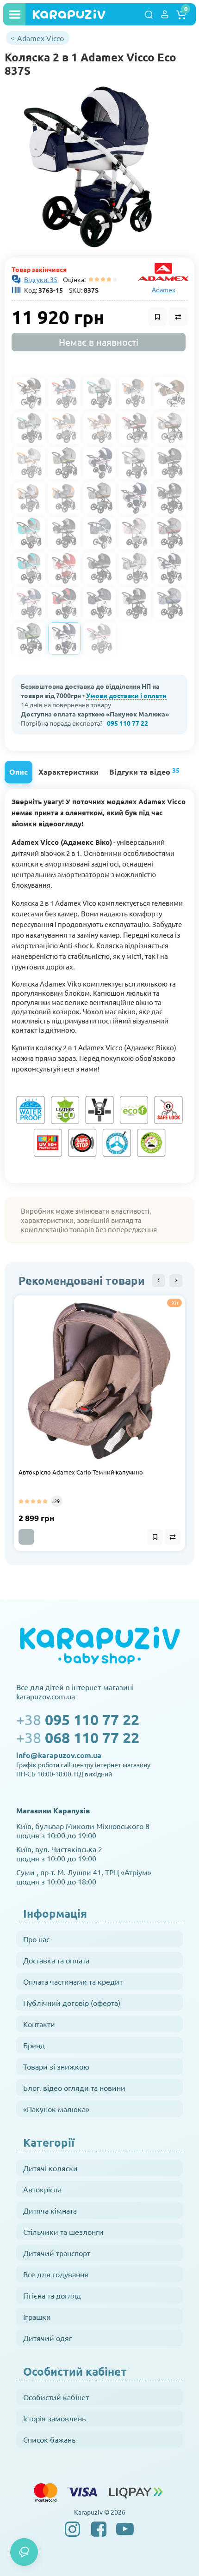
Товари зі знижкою (56, 2066)
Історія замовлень (54, 2418)
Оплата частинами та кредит (73, 1981)
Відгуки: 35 (41, 279)
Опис (19, 772)
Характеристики (68, 772)
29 (57, 1501)
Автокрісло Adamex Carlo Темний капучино (81, 1472)
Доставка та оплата (56, 1960)
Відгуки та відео (144, 771)
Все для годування (56, 2274)
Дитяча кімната (50, 2210)
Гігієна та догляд (52, 2295)
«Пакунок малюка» (56, 2109)
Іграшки (37, 2317)
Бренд (34, 2045)
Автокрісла (42, 2189)
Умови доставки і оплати (126, 695)
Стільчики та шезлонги (63, 2232)
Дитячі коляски (50, 2168)
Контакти (39, 2024)
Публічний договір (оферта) (72, 2003)
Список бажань (49, 2439)
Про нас (36, 1939)
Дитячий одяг (48, 2338)
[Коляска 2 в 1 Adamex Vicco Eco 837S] (89, 167)
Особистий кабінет (56, 2397)
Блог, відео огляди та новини (74, 2088)
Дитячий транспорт (57, 2253)
